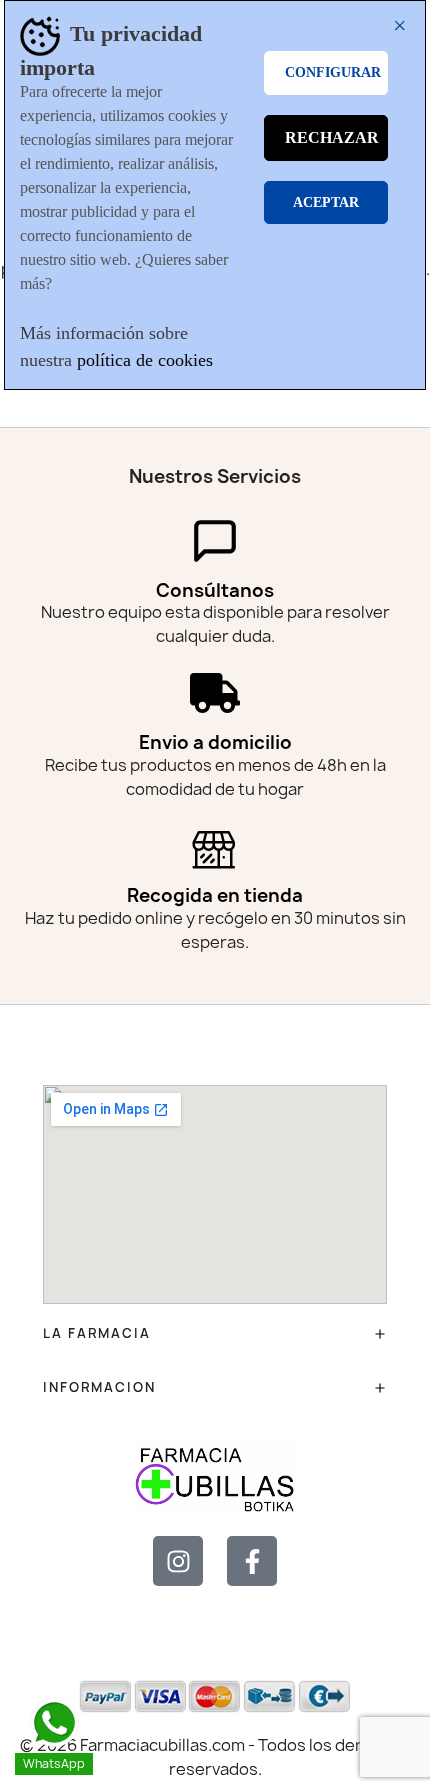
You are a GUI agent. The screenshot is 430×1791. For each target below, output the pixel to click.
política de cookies (145, 360)
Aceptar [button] (326, 202)
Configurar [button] (333, 72)
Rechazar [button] (332, 137)
